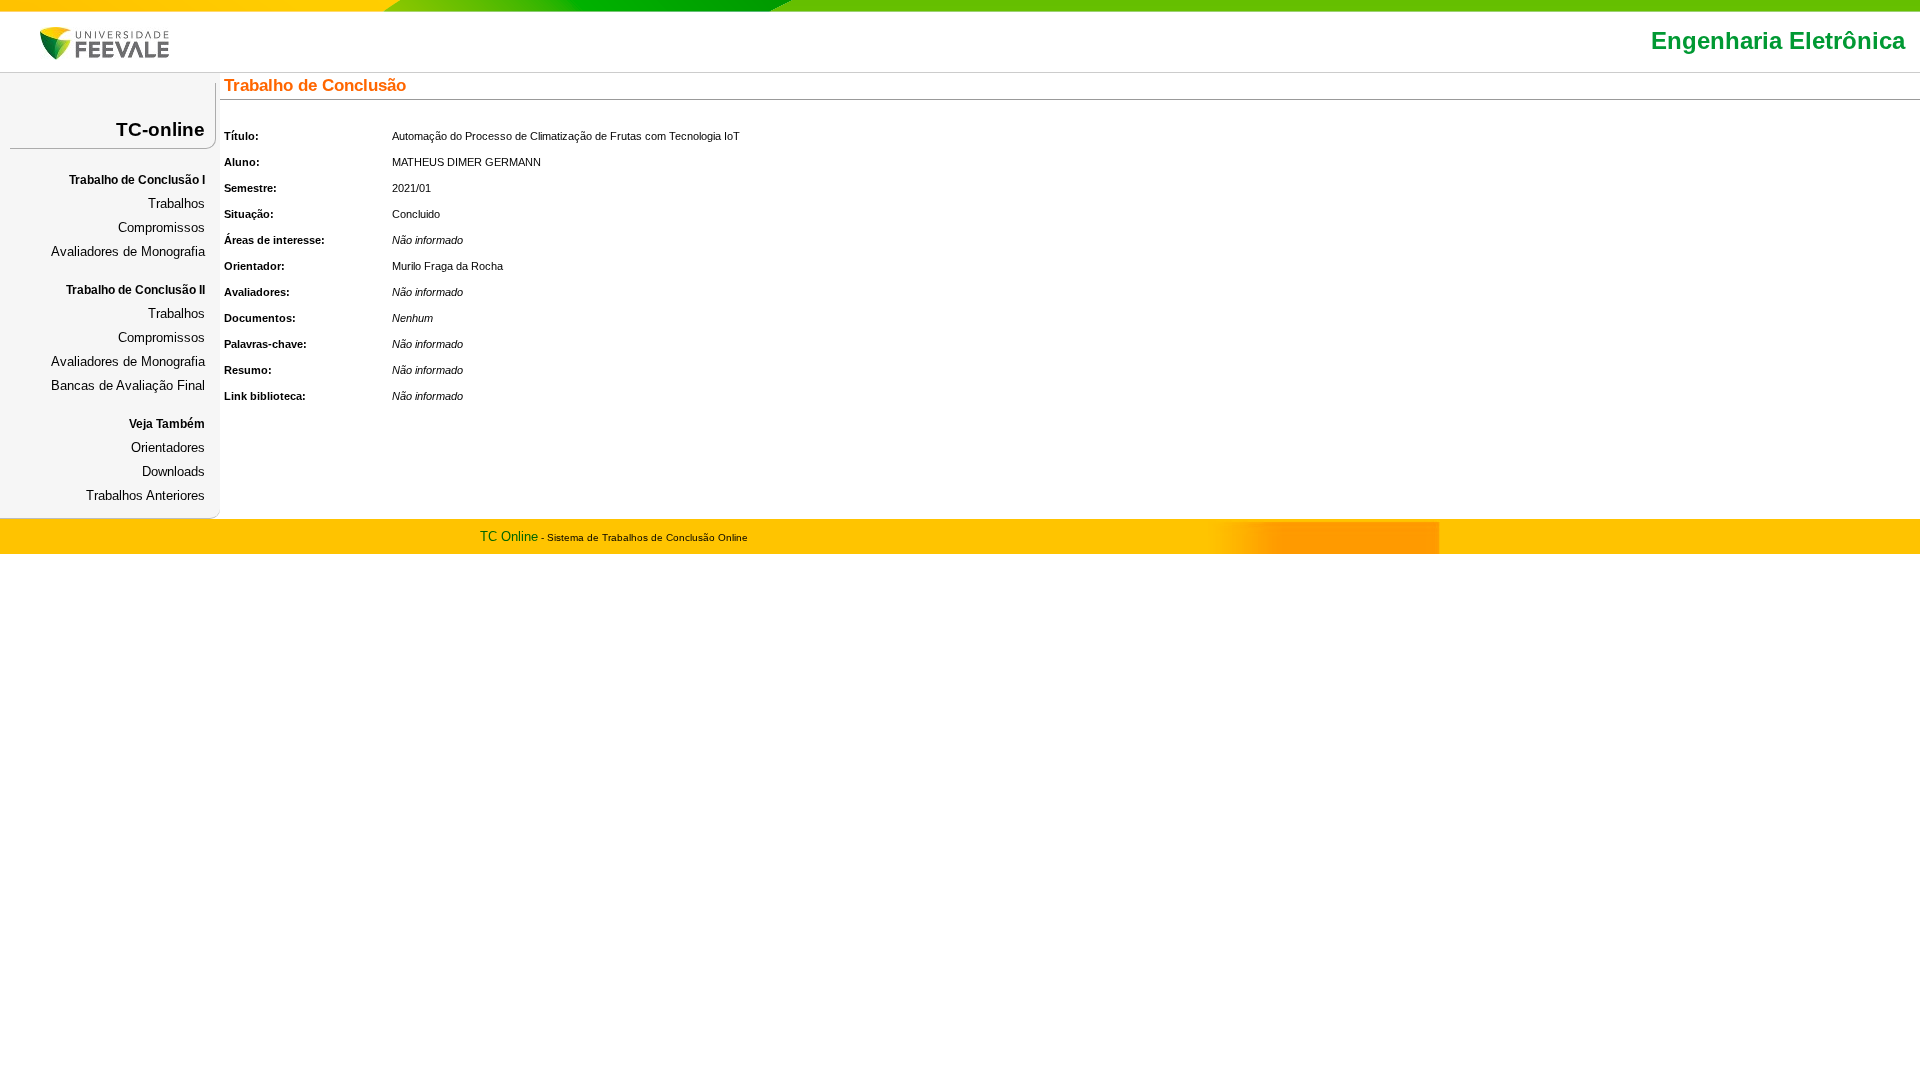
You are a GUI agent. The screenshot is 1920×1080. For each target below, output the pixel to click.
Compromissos (161, 227)
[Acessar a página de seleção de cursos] (104, 55)
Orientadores (168, 447)
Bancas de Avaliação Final (128, 385)
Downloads (173, 471)
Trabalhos (176, 203)
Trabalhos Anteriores (145, 495)
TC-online (160, 129)
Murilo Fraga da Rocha (447, 266)
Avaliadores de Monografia (128, 251)
